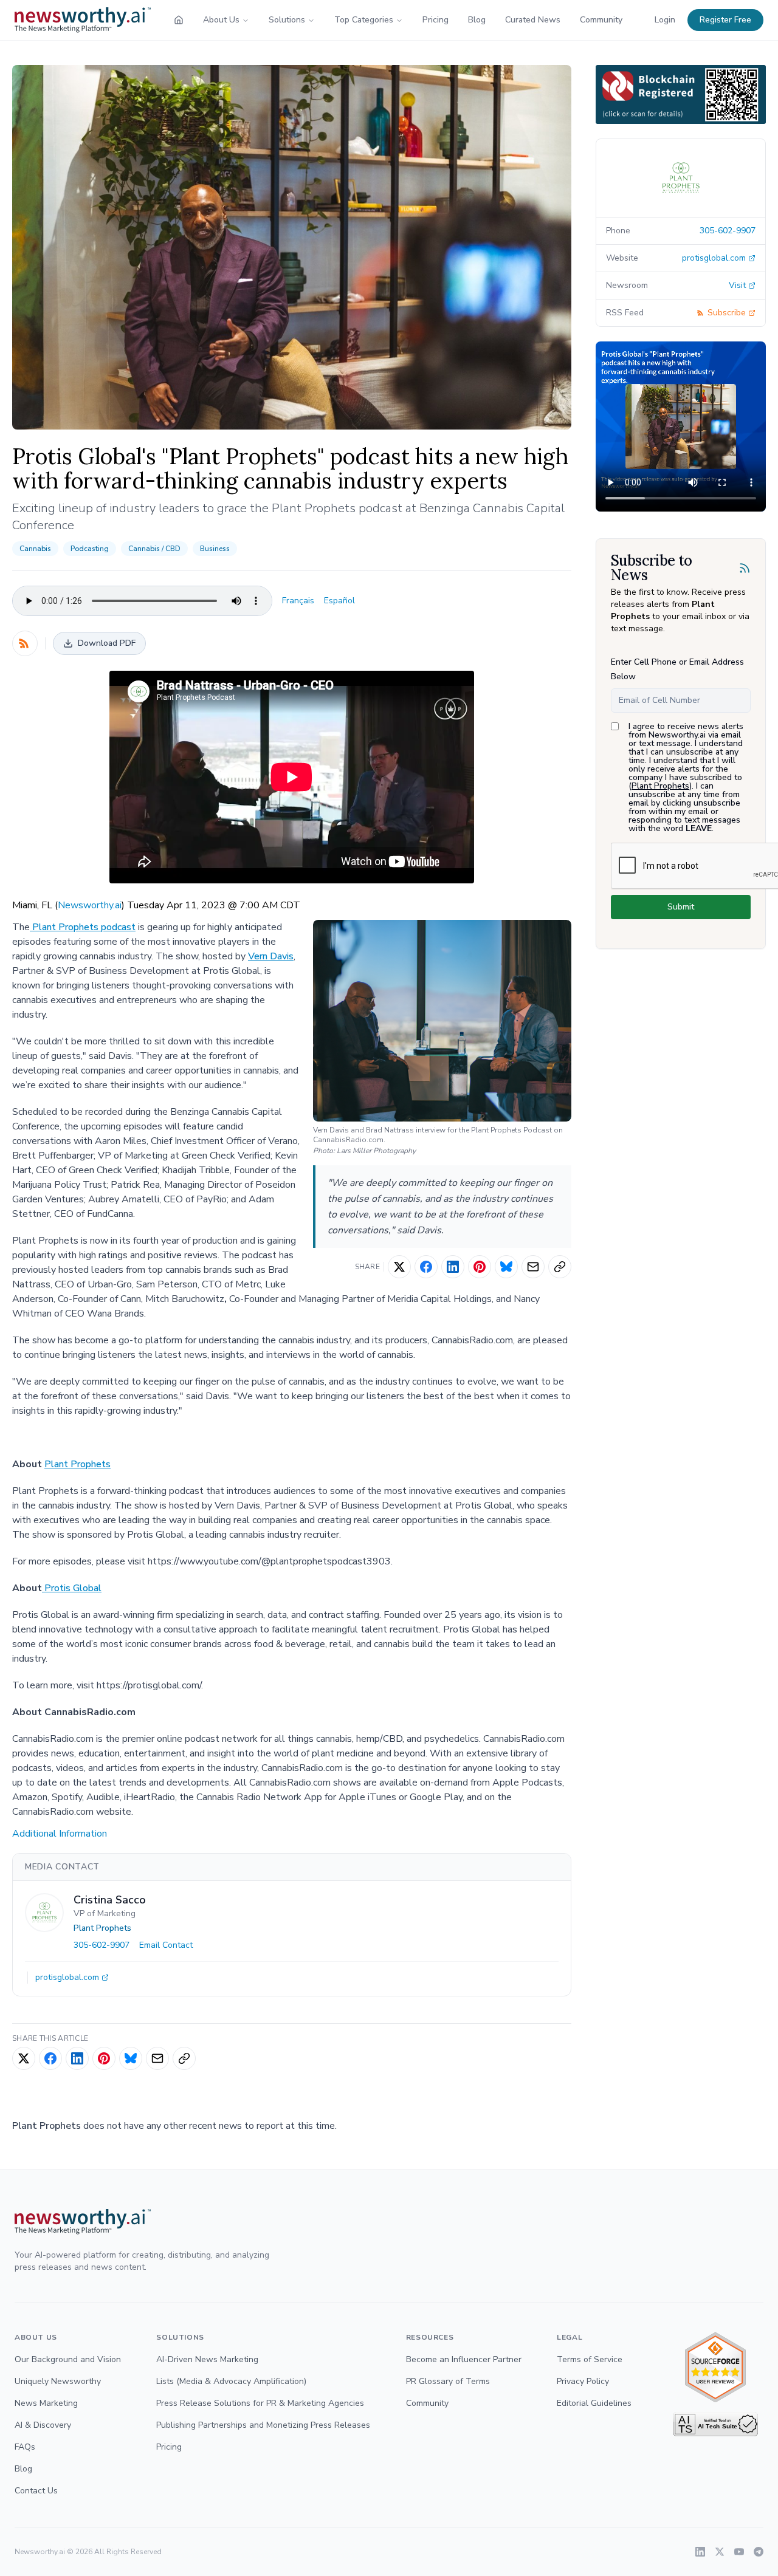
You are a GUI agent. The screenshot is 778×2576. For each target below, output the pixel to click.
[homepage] (179, 20)
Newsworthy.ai (90, 905)
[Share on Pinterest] (480, 1267)
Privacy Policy (583, 2381)
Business (215, 549)
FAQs (25, 2447)
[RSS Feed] (25, 643)
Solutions (287, 20)
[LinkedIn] (700, 2552)
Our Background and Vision (68, 2359)
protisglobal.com (67, 1977)
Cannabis (35, 549)
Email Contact (166, 1945)
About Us (221, 20)
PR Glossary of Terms (448, 2381)
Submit (681, 907)
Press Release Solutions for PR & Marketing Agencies (260, 2403)
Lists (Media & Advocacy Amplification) (231, 2381)
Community (601, 20)
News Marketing (46, 2403)
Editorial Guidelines (594, 2403)
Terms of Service (590, 2359)
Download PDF (107, 643)
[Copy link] (560, 1267)
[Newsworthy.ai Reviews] (715, 2367)
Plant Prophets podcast (83, 927)
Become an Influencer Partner (464, 2359)
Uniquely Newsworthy (58, 2381)
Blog (477, 20)
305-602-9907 (102, 1945)
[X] (720, 2552)
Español (339, 601)
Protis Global (72, 1588)
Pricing (435, 20)
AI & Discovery (43, 2425)
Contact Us (36, 2491)
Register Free (725, 20)
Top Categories (364, 20)
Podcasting (90, 549)
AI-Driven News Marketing (207, 2359)
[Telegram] (759, 2552)
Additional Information (60, 1834)
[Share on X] (399, 1267)
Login (665, 20)
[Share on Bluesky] (506, 1267)
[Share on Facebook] (426, 1267)
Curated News (533, 20)
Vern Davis (271, 956)
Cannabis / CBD (154, 549)
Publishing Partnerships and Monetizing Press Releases (263, 2425)
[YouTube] (739, 2552)
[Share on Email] (533, 1267)
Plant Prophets (77, 1464)
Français (298, 601)
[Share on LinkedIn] (453, 1267)
